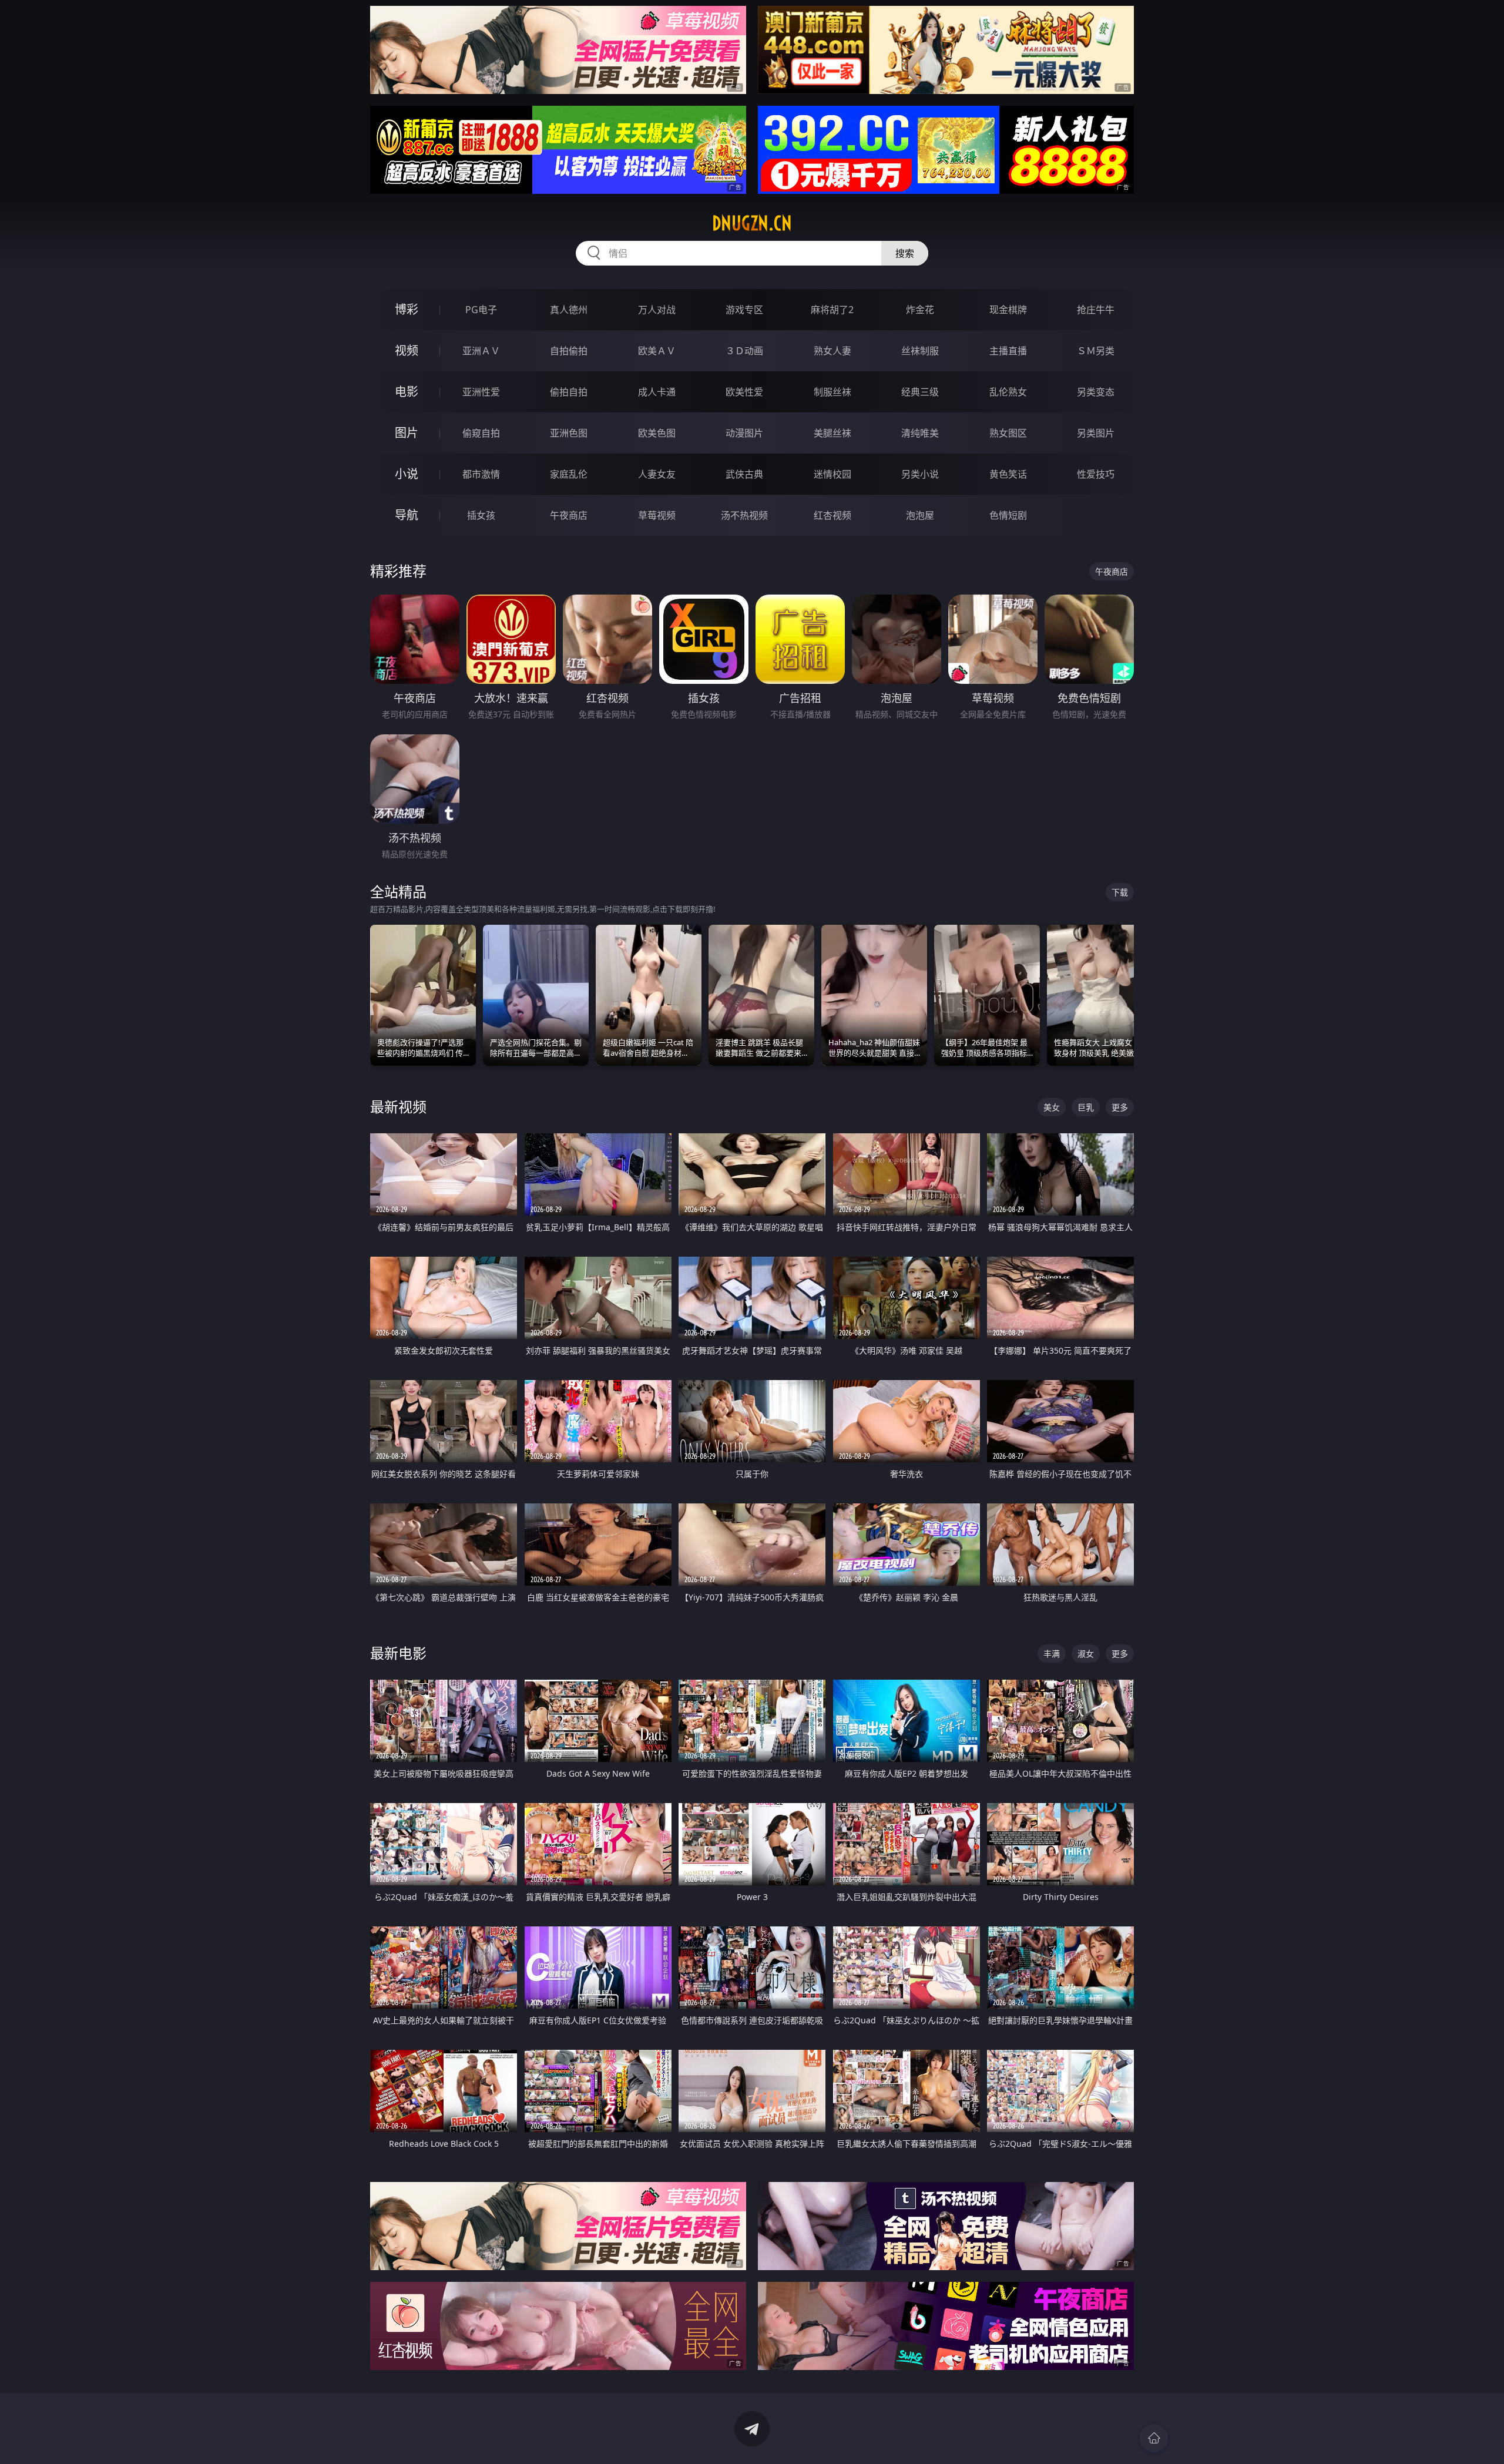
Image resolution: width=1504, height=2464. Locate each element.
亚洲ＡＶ (481, 351)
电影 (407, 392)
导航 (407, 515)
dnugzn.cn (752, 223)
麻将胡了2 (832, 310)
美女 (1052, 1107)
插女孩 (481, 515)
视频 (407, 350)
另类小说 (920, 474)
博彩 (407, 309)
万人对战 (657, 310)
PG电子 (481, 310)
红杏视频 (832, 515)
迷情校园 (832, 474)
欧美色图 (657, 433)
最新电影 (398, 1653)
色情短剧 (1008, 515)
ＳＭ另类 (1096, 351)
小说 (407, 474)
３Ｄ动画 (744, 351)
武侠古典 (744, 474)
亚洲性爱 (481, 392)
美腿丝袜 (832, 433)
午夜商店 (569, 515)
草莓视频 (657, 515)
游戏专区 (744, 310)
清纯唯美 (920, 433)
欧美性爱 (744, 392)
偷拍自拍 (569, 392)
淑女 (1086, 1654)
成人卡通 (657, 392)
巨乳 (1086, 1107)
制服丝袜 (832, 392)
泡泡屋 (920, 515)
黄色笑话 (1008, 474)
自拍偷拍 (569, 351)
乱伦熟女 (1008, 392)
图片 (407, 433)
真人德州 (569, 310)
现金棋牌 (1008, 310)
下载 (1120, 892)
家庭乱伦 (569, 474)
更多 (1120, 1107)
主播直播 (1008, 351)
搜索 (905, 253)
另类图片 (1096, 433)
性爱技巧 (1096, 474)
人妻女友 (657, 474)
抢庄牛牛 (1096, 310)
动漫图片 (744, 433)
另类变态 (1096, 392)
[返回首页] (1154, 2438)
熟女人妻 (832, 351)
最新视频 (398, 1107)
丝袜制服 (920, 351)
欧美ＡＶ (657, 351)
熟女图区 (1008, 433)
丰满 (1052, 1654)
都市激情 (481, 474)
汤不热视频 (744, 515)
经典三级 (920, 392)
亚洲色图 (569, 433)
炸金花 (920, 310)
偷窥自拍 (481, 433)
